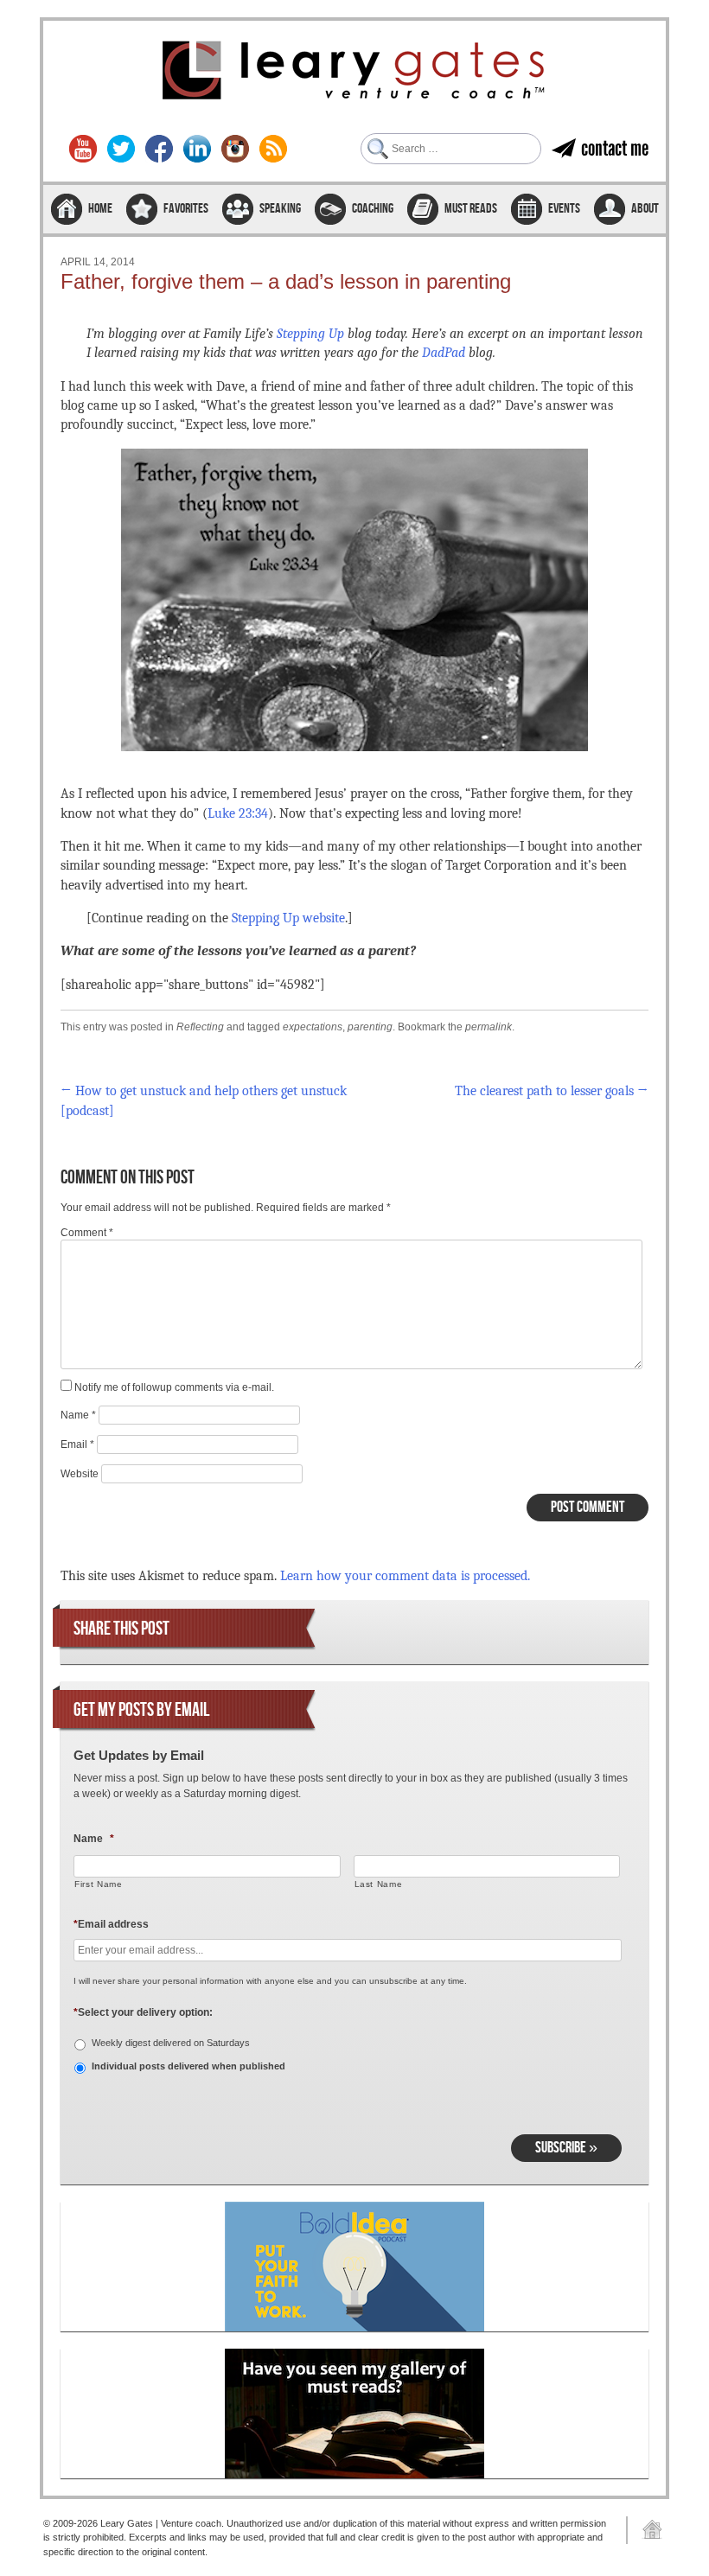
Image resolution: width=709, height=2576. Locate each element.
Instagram (235, 149)
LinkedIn (197, 149)
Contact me (615, 148)
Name (78, 1415)
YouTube (83, 149)
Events (564, 209)
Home (100, 209)
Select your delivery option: (143, 2012)
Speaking (280, 209)
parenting (370, 1027)
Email (77, 1444)
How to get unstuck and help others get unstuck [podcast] (204, 1100)
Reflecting (200, 1027)
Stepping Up (310, 334)
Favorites (186, 209)
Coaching (373, 209)
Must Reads (471, 209)
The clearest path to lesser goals (552, 1091)
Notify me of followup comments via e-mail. (174, 1387)
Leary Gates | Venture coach (354, 73)
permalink (489, 1027)
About (645, 209)
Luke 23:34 (238, 813)
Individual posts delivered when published (188, 2066)
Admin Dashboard (646, 2530)
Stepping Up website (288, 918)
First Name (99, 1884)
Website (80, 1474)
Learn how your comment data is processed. (405, 1576)
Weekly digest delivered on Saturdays (171, 2043)
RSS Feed (273, 149)
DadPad (444, 353)
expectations (313, 1027)
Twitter (121, 149)
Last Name (379, 1884)
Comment (87, 1233)
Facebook (159, 149)
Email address (111, 1924)
